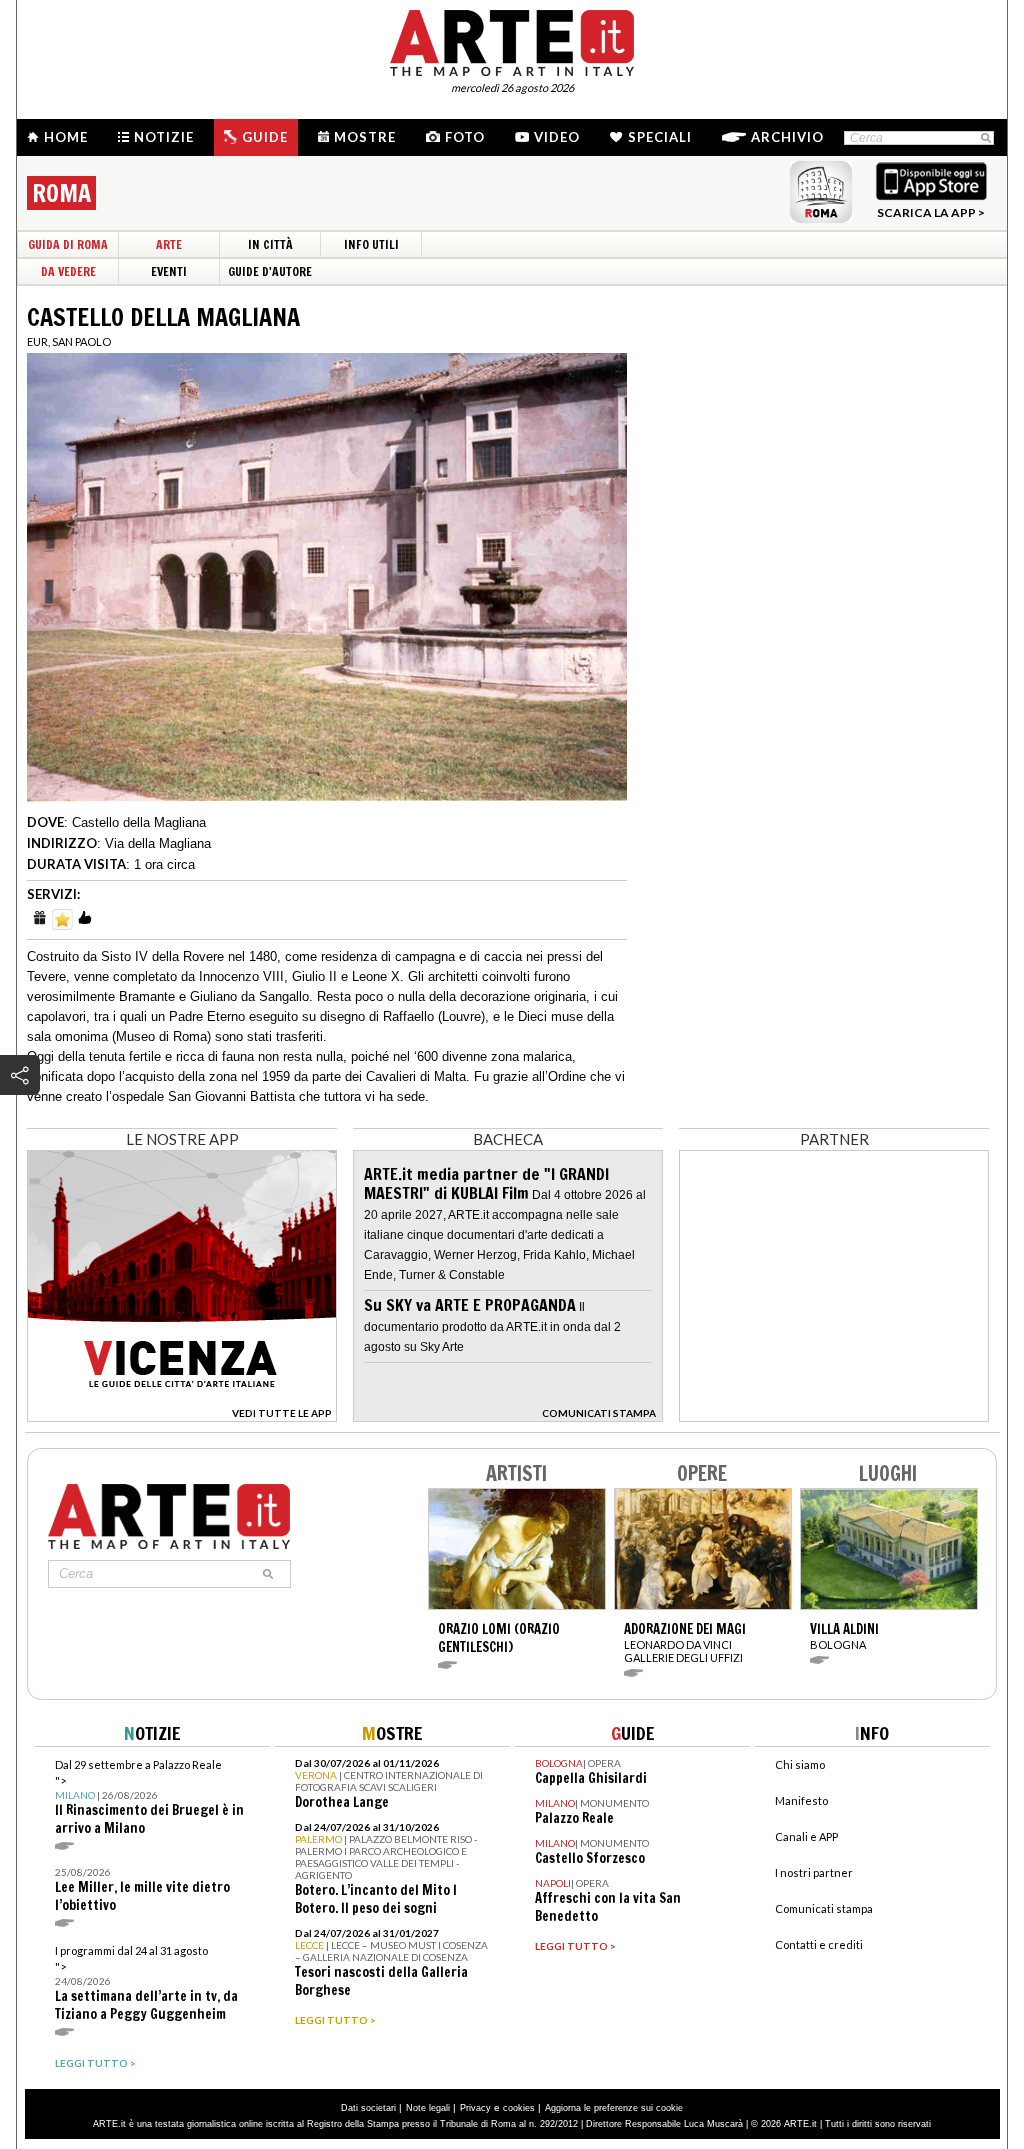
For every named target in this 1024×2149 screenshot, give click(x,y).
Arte (169, 244)
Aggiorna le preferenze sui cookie (614, 2108)
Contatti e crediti (819, 1944)
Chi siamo (800, 1764)
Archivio (787, 137)
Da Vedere (68, 271)
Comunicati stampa (824, 1908)
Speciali (660, 137)
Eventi (169, 271)
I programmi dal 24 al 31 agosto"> (146, 1983)
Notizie (164, 137)
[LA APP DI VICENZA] (182, 1416)
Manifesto (801, 1800)
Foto (465, 137)
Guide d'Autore (270, 271)
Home (66, 137)
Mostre (365, 137)
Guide (265, 137)
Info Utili (371, 244)
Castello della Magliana (139, 822)
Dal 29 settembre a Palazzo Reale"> (149, 1797)
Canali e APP (806, 1836)
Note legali (428, 2108)
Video (557, 137)
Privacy (475, 2108)
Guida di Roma (68, 244)
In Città (270, 244)
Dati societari (368, 2108)
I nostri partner (814, 1872)
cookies (519, 2108)
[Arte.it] (512, 40)
